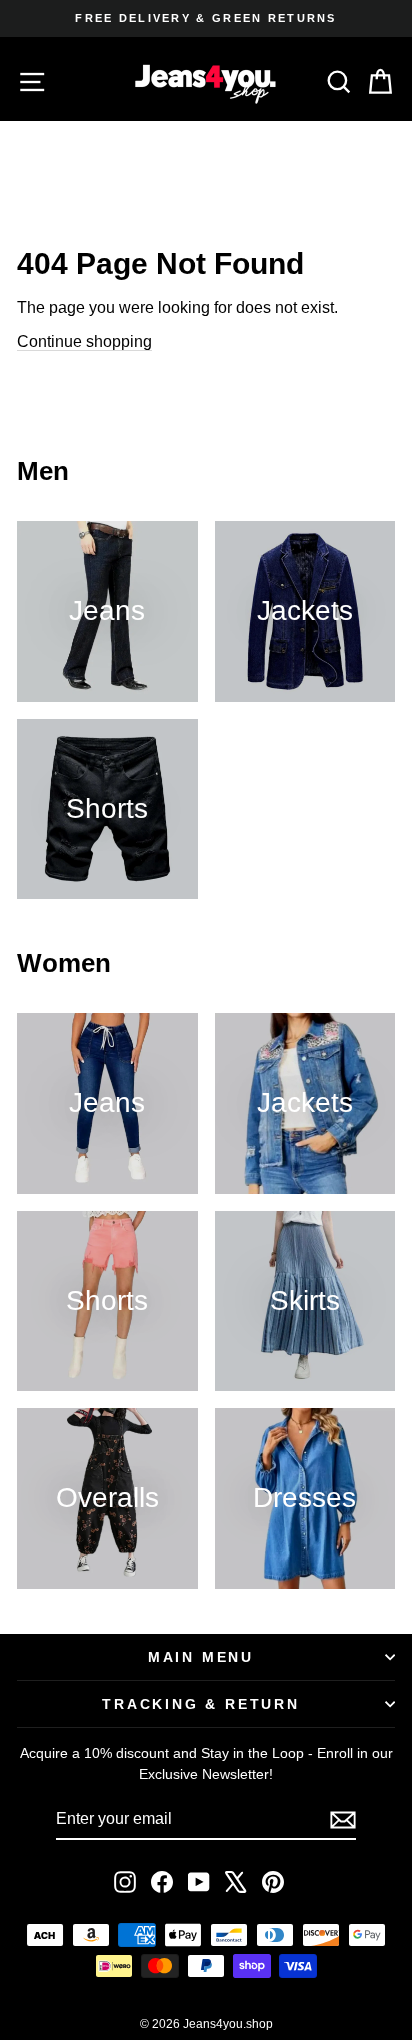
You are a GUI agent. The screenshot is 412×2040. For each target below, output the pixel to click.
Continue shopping (84, 341)
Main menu (201, 1657)
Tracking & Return (201, 1704)
